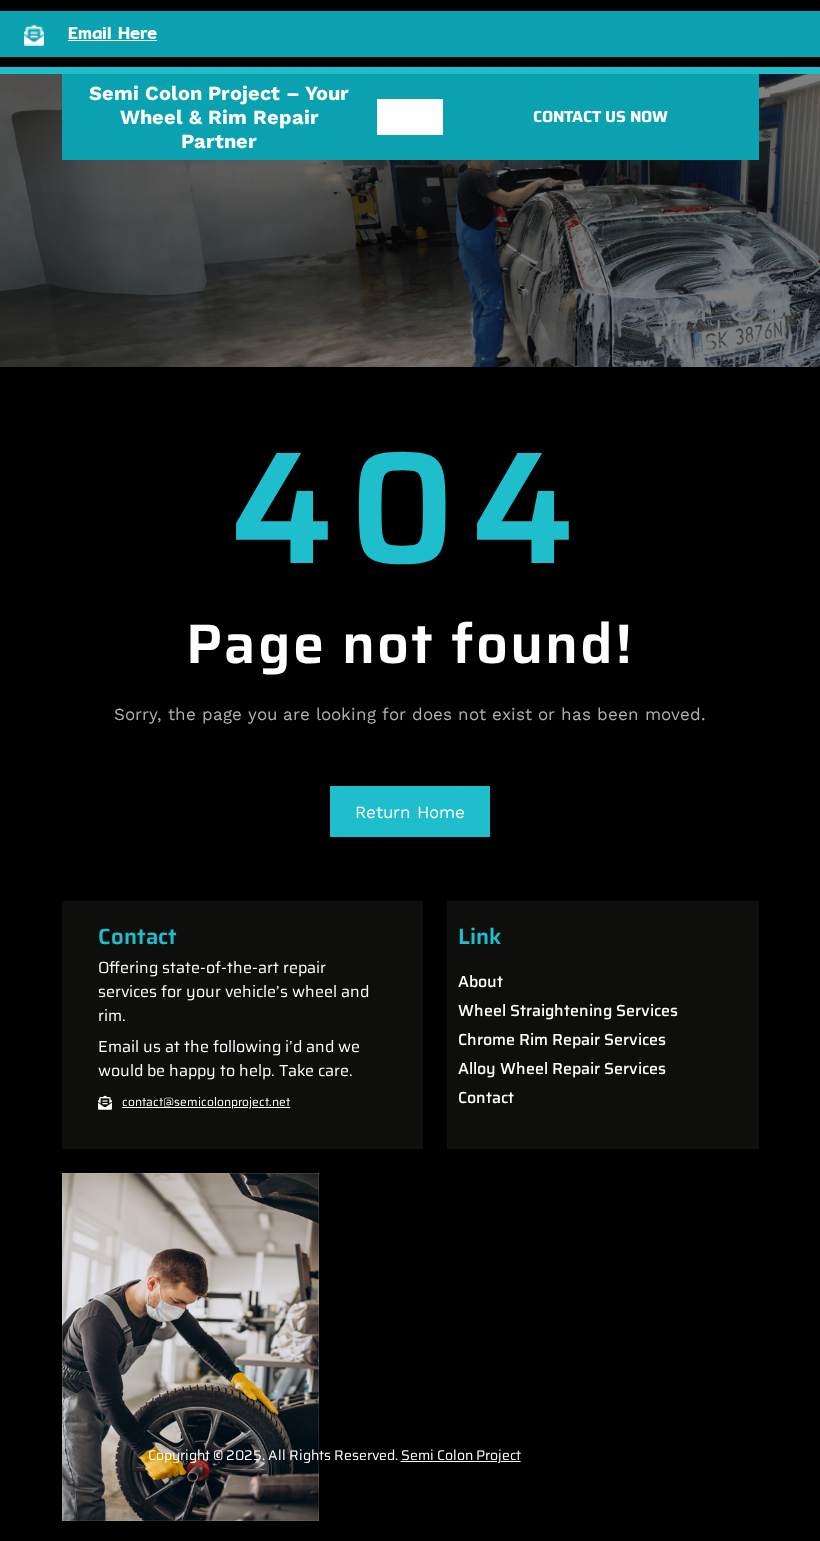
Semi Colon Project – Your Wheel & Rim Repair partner (219, 117)
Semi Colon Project (461, 1455)
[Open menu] (410, 117)
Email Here (112, 32)
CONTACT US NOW (600, 116)
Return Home (410, 812)
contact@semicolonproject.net (206, 1101)
